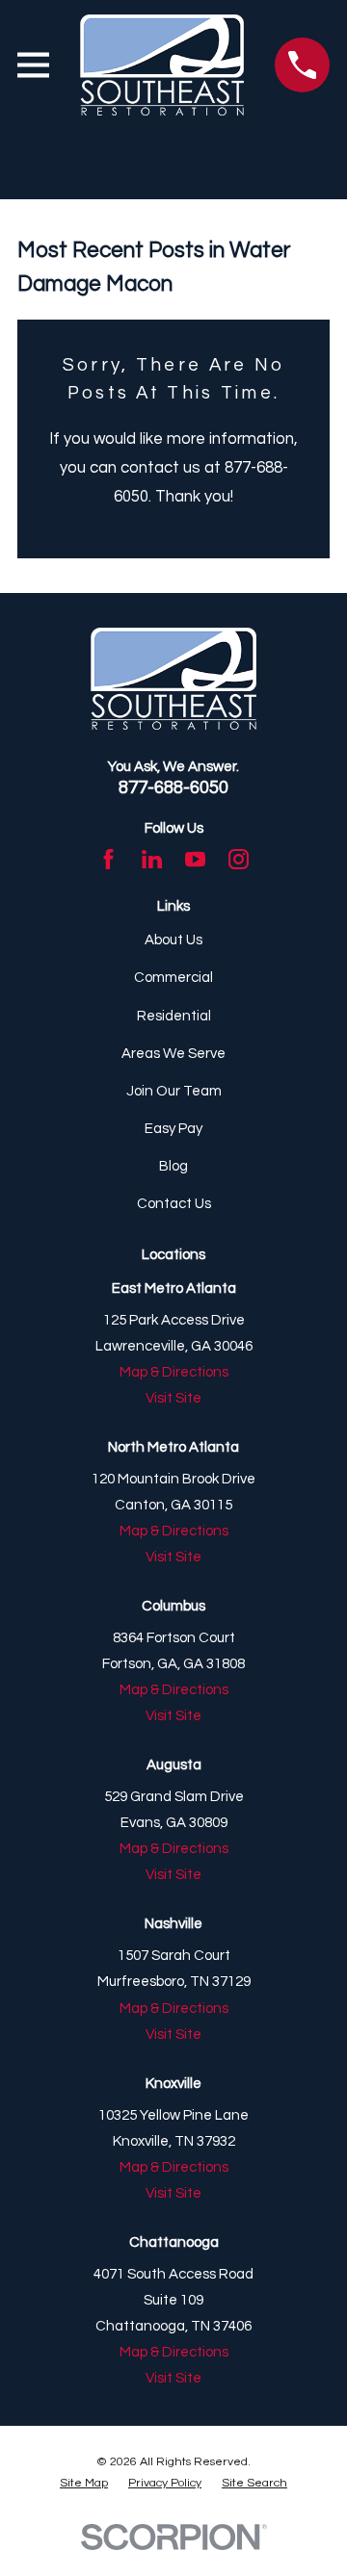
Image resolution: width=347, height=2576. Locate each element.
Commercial (173, 978)
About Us (173, 940)
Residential (174, 1016)
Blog (173, 1166)
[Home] (162, 65)
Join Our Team (174, 1091)
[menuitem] (84, 2484)
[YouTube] (195, 859)
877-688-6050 (173, 788)
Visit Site (173, 1398)
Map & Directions (174, 1372)
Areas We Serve (173, 1054)
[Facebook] (108, 859)
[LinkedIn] (152, 859)
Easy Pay (173, 1129)
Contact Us (174, 1204)
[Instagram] (239, 859)
